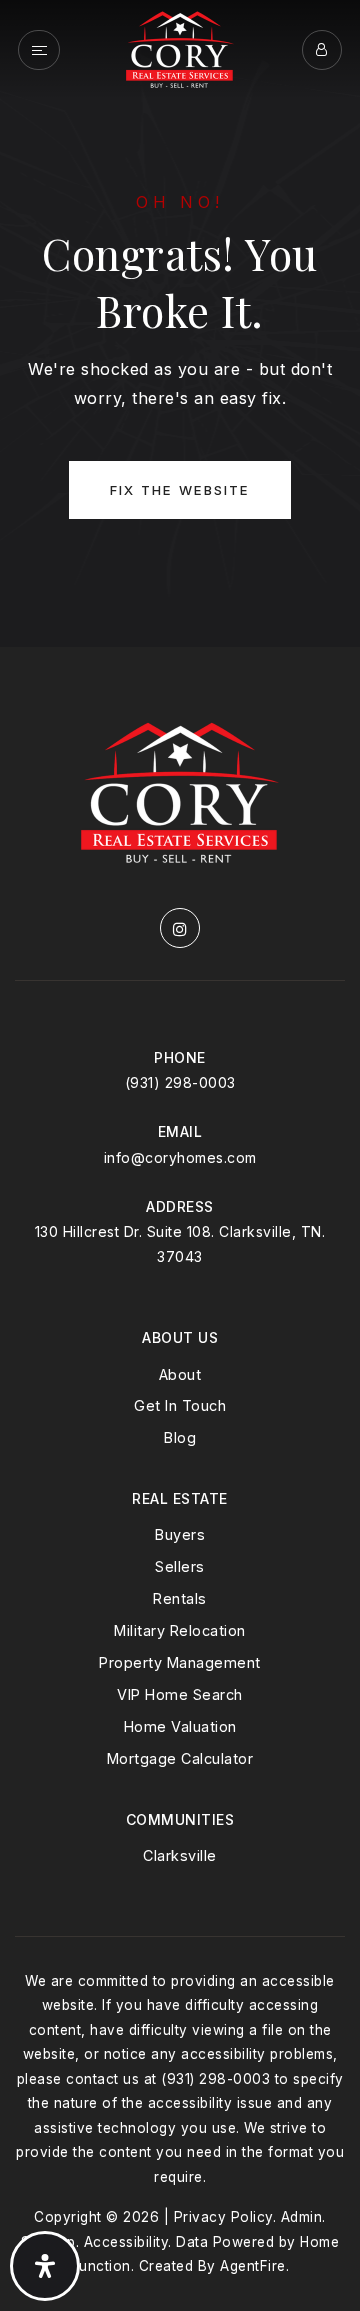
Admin (302, 2217)
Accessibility (126, 2242)
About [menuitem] (180, 1374)
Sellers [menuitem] (180, 1566)
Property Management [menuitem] (180, 1662)
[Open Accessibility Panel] (45, 2266)
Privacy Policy (223, 2217)
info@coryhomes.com (180, 1157)
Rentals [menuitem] (180, 1598)
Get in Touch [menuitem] (180, 1405)
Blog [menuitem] (180, 1437)
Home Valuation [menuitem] (180, 1726)
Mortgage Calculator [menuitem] (180, 1758)
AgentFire (253, 2266)
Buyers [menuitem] (180, 1534)
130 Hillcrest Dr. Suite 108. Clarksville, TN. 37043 (180, 1244)
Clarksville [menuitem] (180, 1855)
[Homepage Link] (180, 48)
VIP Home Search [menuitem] (180, 1694)
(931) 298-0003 (180, 1082)
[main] (180, 323)
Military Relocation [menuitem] (180, 1630)
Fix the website (180, 490)
